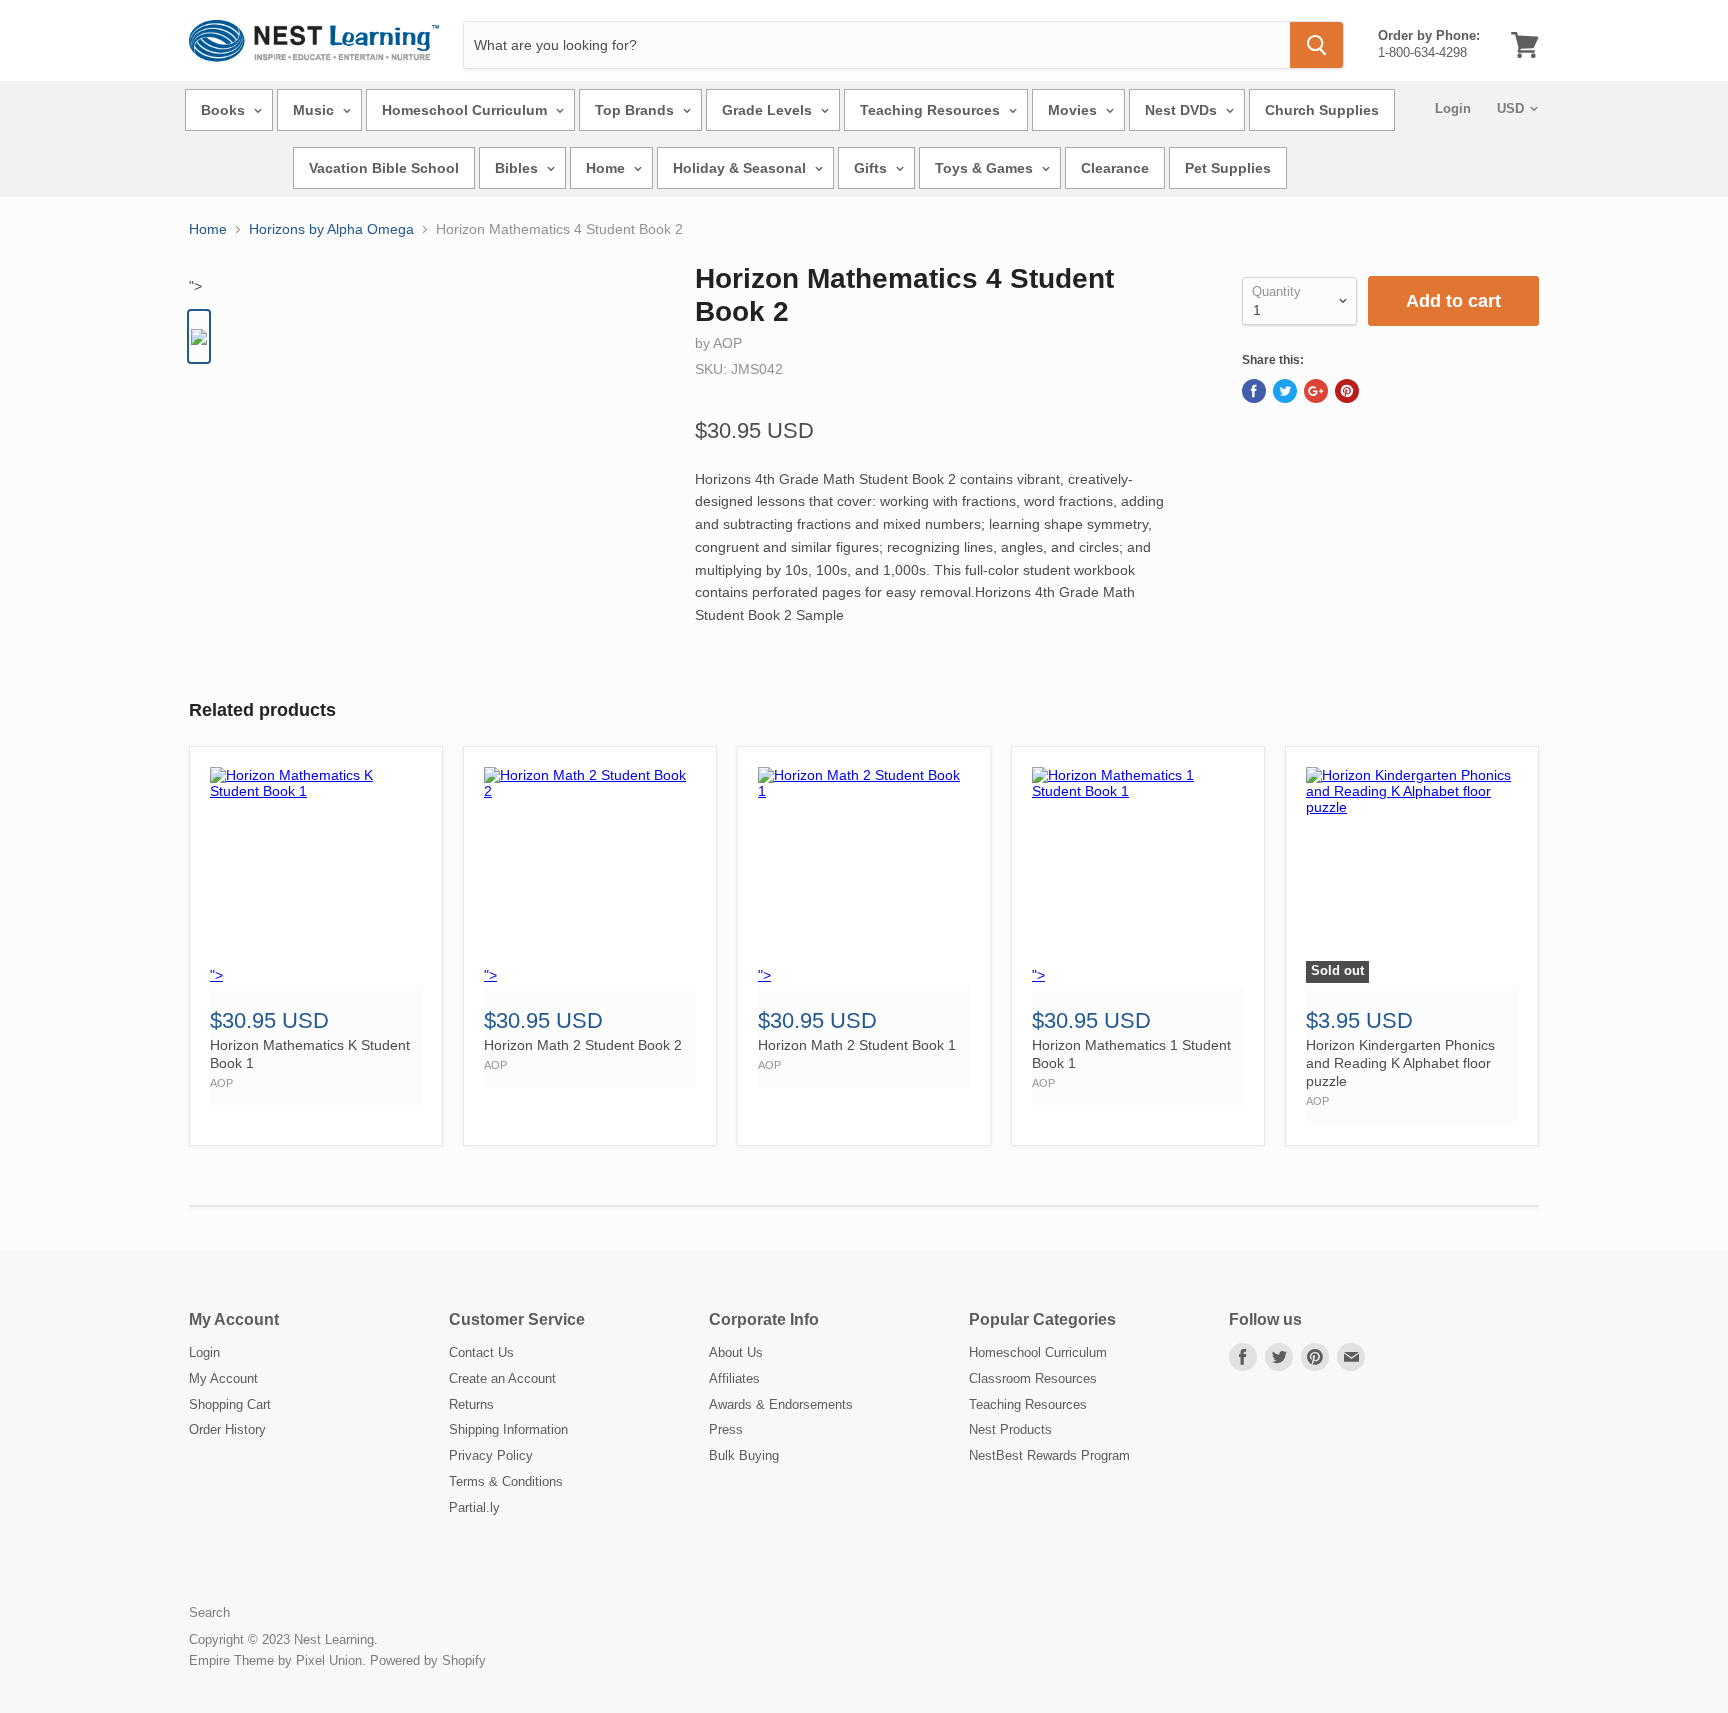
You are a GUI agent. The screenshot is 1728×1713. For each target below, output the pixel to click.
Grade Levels (769, 110)
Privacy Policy (491, 1455)
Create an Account (502, 1378)
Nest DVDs (1183, 110)
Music (315, 110)
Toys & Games (986, 168)
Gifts (872, 168)
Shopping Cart (230, 1404)
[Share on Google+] (1316, 391)
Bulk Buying (744, 1455)
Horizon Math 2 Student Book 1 (857, 1045)
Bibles (518, 168)
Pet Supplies (1228, 168)
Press (726, 1429)
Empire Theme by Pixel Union (275, 1660)
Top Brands (636, 110)
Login (1453, 108)
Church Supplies (1322, 110)
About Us (736, 1352)
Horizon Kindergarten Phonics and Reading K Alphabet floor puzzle (1400, 1063)
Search (209, 1612)
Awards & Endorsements (781, 1404)
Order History (227, 1429)
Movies (1074, 110)
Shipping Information (508, 1429)
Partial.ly (474, 1507)
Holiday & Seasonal (741, 168)
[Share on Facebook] (1254, 391)
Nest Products (1010, 1429)
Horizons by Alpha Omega (331, 229)
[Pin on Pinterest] (1347, 391)
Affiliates (734, 1378)
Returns (471, 1404)
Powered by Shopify (428, 1660)
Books (225, 110)
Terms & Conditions (506, 1481)
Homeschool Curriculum (466, 110)
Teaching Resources (932, 110)
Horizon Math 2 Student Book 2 (583, 1045)
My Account (223, 1378)
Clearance (1115, 168)
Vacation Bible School (384, 168)
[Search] (1316, 45)
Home (607, 168)
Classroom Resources (1033, 1378)
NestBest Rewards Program (1049, 1455)
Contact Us (481, 1352)
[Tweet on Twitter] (1285, 391)
